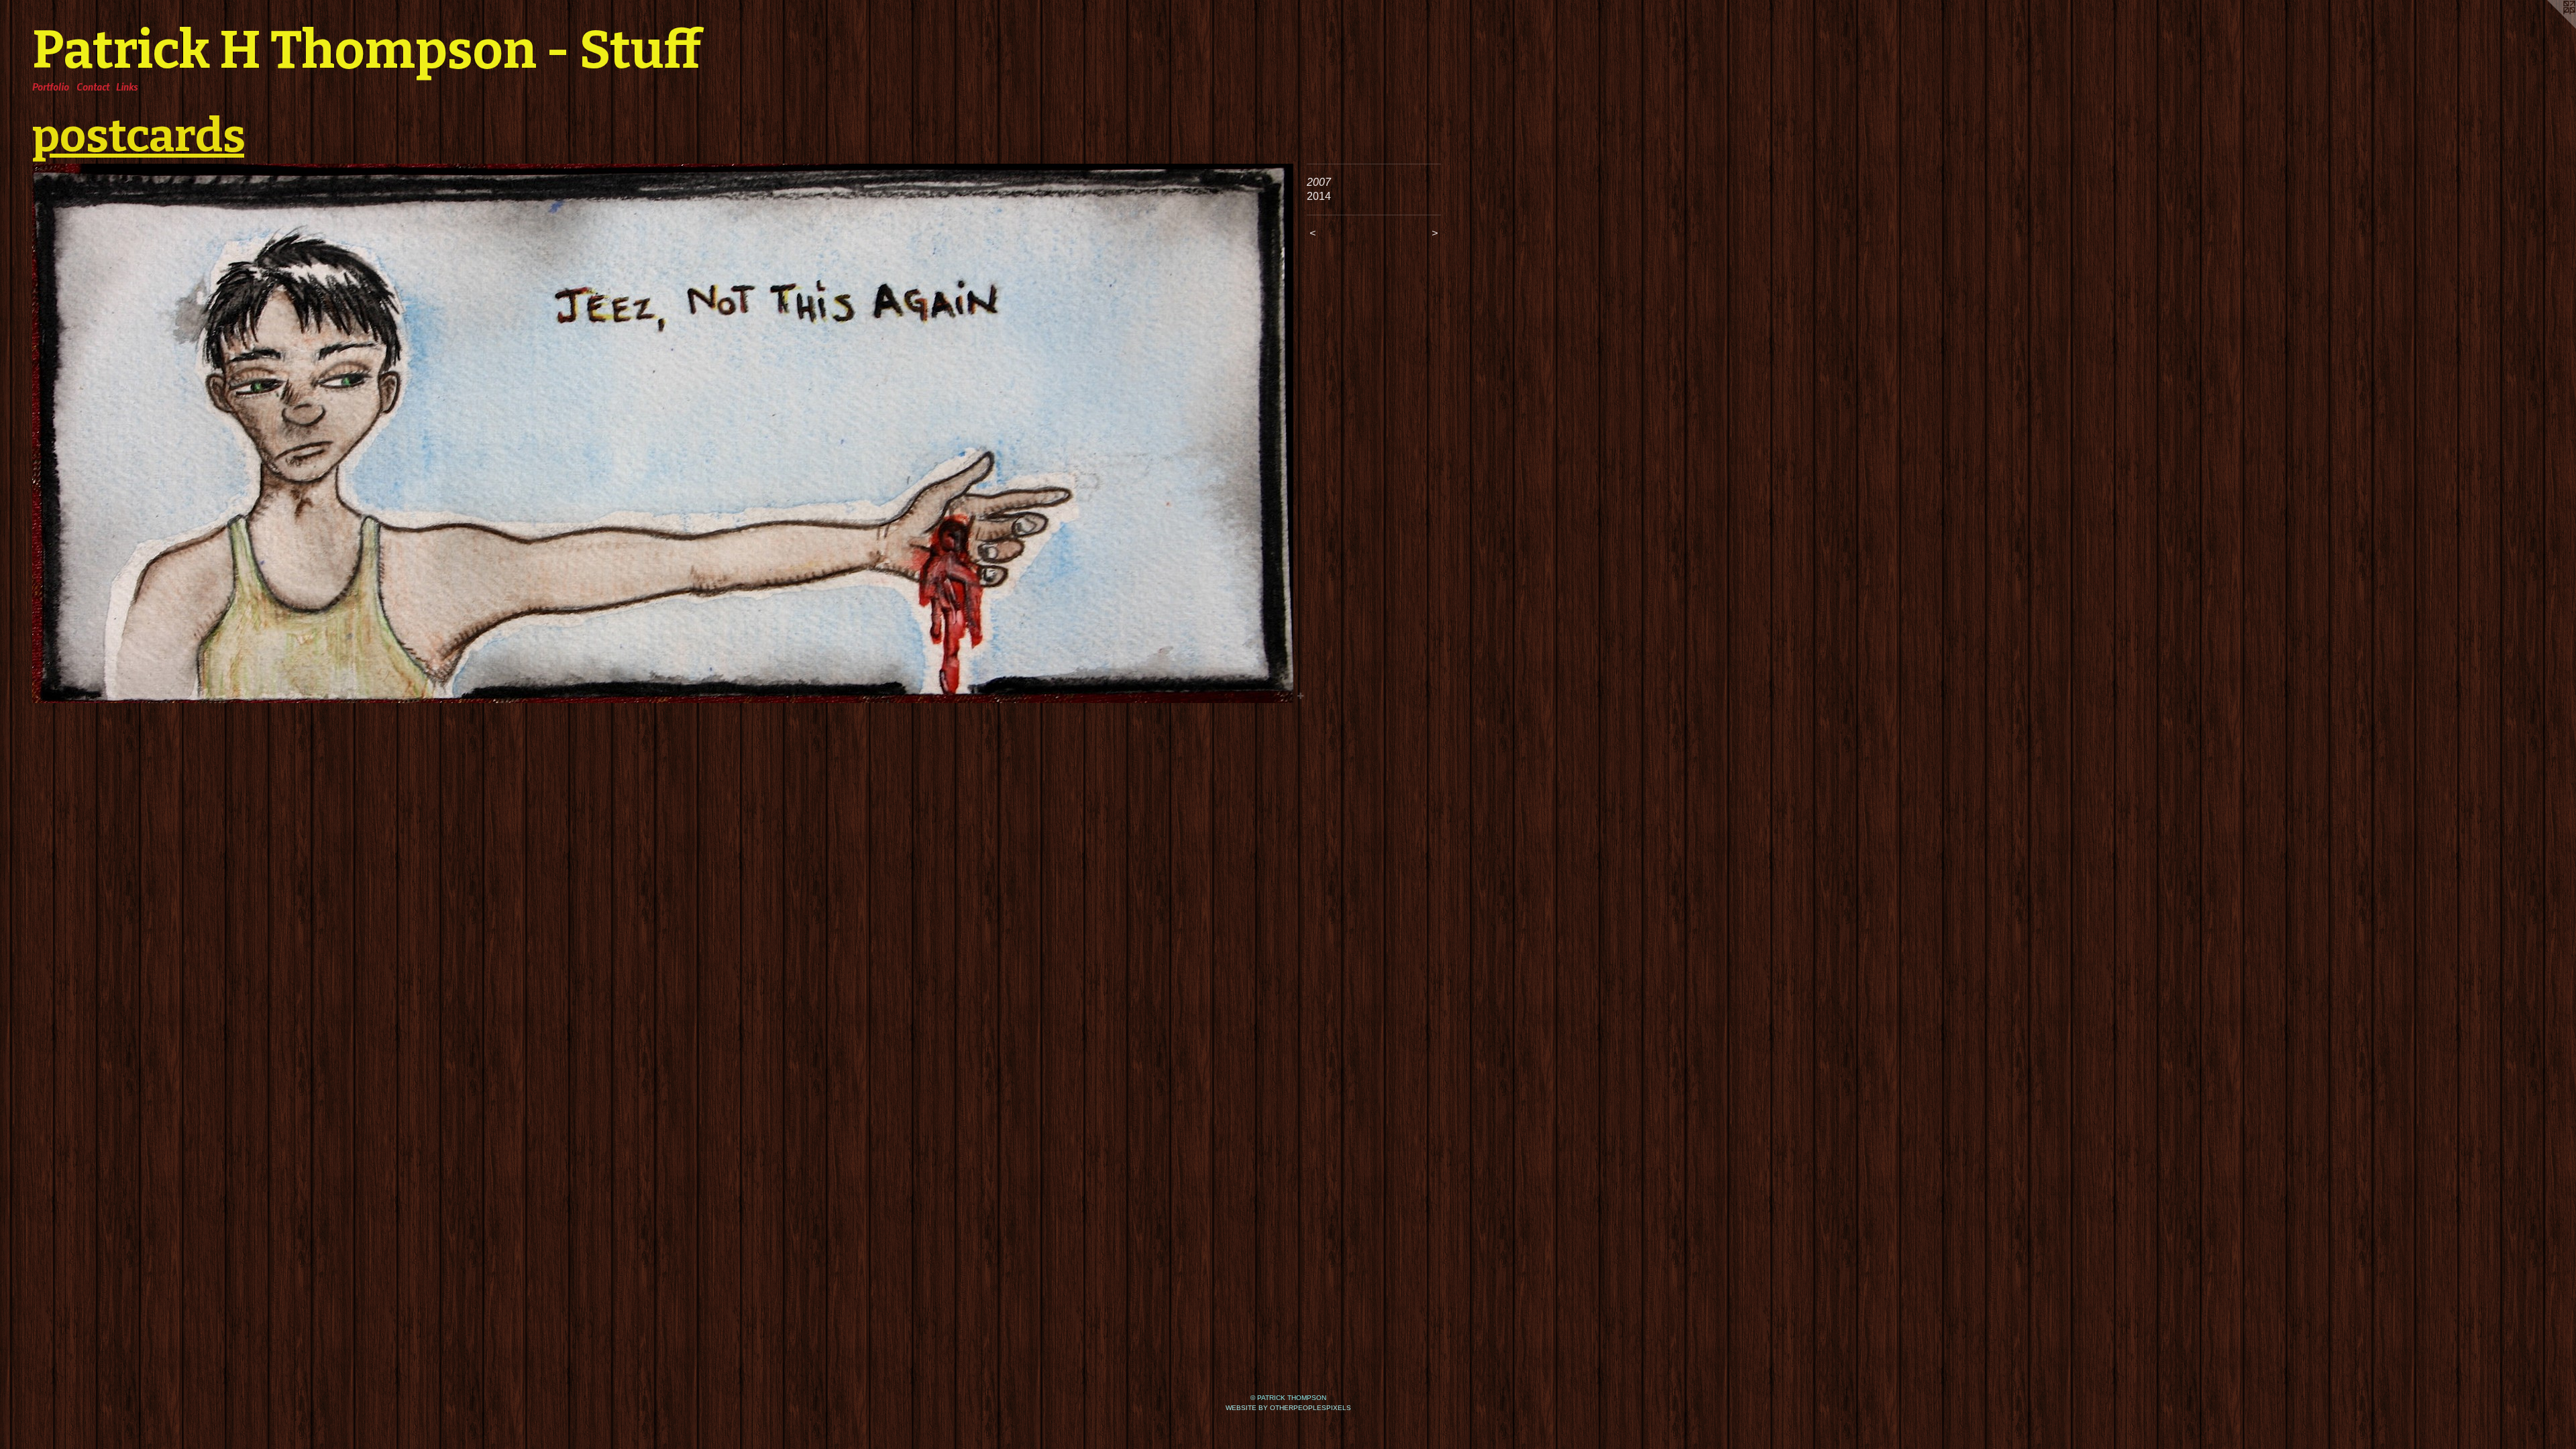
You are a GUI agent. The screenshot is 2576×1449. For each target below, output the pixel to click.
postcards (138, 136)
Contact (93, 87)
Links (127, 87)
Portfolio (51, 87)
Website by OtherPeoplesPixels (1288, 1408)
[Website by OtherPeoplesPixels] (2549, 27)
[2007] (663, 433)
